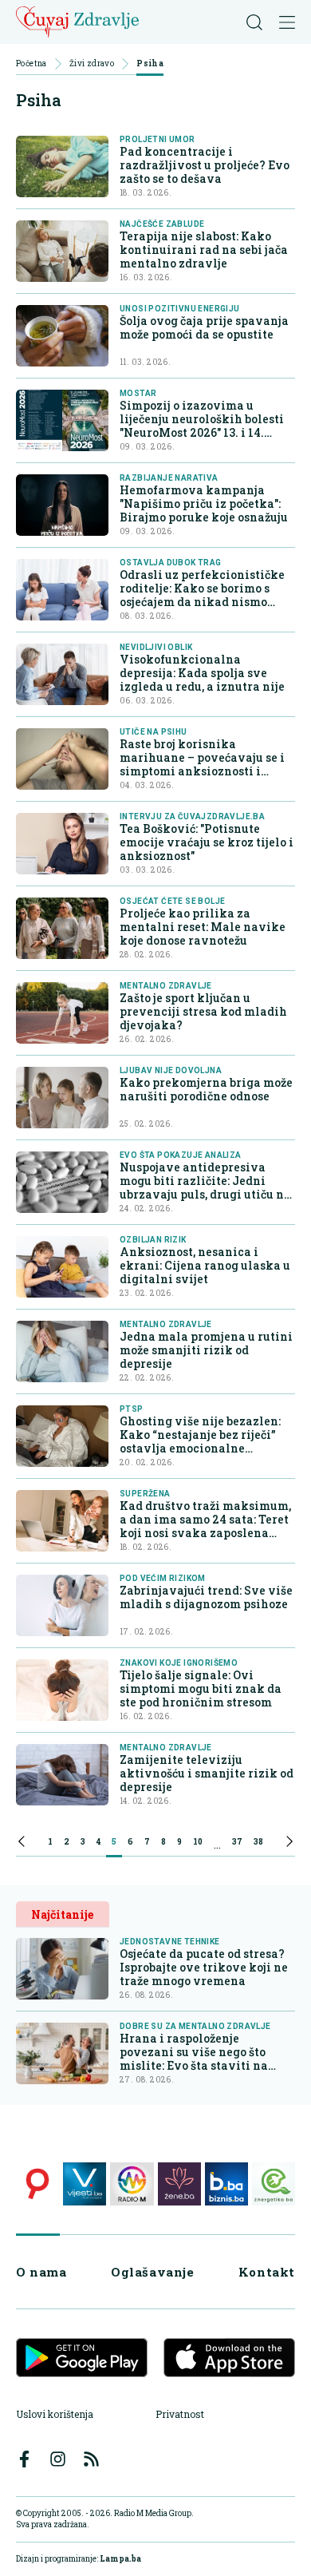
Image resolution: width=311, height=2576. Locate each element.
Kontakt (267, 2272)
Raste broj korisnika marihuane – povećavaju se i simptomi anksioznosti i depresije (202, 764)
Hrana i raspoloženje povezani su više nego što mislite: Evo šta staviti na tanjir (194, 2052)
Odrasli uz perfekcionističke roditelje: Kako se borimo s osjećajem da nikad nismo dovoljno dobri (202, 595)
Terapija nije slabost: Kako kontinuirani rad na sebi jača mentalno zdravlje (204, 250)
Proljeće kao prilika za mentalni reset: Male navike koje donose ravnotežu (203, 927)
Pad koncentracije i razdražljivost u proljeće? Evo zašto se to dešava (205, 165)
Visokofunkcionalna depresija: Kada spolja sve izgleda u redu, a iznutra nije (202, 673)
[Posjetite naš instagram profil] (58, 2459)
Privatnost (180, 2414)
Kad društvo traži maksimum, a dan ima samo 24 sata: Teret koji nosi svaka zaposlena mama (205, 1526)
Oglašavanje (153, 2272)
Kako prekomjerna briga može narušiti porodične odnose (206, 1089)
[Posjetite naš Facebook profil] (24, 2459)
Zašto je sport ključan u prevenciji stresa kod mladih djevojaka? (203, 1011)
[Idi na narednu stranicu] (289, 1844)
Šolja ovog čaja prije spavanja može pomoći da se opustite (204, 327)
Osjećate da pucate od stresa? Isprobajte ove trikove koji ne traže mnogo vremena (204, 1967)
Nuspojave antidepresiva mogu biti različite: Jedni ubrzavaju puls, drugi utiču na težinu (205, 1187)
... (217, 1844)
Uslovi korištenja (55, 2414)
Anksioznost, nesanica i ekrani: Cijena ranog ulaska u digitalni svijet (205, 1265)
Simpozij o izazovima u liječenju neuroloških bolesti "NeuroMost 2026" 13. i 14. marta (202, 426)
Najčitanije (62, 1914)
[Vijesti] (85, 2184)
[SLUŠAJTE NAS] (132, 2184)
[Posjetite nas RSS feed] (91, 2459)
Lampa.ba (120, 2559)
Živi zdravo (92, 64)
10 (198, 1842)
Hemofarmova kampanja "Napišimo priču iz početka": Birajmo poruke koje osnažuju (204, 503)
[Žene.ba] (179, 2184)
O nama (41, 2272)
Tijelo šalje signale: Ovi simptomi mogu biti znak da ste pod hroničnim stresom (201, 1688)
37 (237, 1842)
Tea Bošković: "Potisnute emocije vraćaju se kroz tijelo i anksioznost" (207, 842)
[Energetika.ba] (274, 2184)
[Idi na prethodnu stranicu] (22, 1844)
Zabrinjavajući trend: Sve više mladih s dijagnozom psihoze (206, 1597)
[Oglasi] (37, 2184)
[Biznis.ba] (226, 2184)
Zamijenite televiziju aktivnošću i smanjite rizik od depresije (207, 1773)
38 (258, 1842)
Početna (31, 64)
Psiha (150, 64)
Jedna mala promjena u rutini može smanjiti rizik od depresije (206, 1350)
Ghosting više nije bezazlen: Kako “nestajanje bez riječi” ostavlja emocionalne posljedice (200, 1441)
